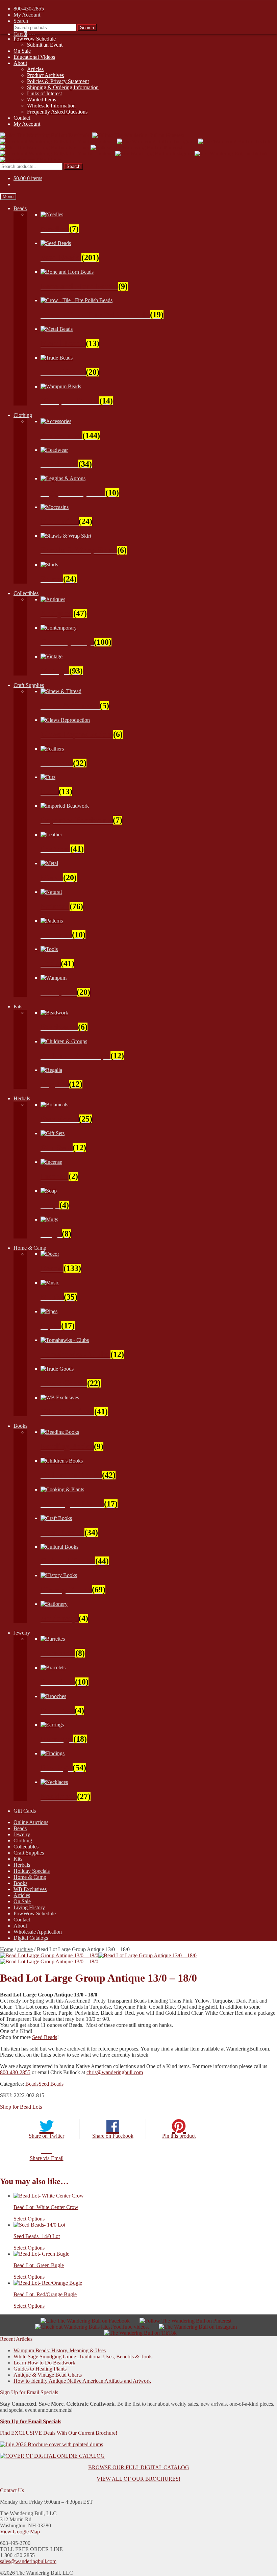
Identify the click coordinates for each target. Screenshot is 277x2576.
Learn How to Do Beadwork (44, 2363)
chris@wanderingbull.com (115, 2072)
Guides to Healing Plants (40, 2369)
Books (20, 1426)
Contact (22, 118)
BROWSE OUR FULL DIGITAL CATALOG (139, 2467)
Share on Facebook (113, 2136)
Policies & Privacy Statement (58, 81)
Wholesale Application (38, 1932)
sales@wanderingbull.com (28, 2561)
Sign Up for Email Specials (31, 2421)
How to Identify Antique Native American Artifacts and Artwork (82, 2381)
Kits (18, 1007)
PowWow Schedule (35, 39)
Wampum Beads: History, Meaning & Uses (60, 2350)
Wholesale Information (51, 106)
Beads (20, 208)
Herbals (22, 1098)
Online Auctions (31, 1822)
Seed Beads (45, 2037)
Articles (35, 69)
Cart (20, 34)
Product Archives (45, 75)
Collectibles (26, 593)
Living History (29, 1907)
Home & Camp (30, 1248)
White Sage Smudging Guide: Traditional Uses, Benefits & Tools (83, 2357)
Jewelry (22, 1633)
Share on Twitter (46, 2136)
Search (73, 166)
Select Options (29, 2219)
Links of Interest (44, 93)
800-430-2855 (15, 2072)
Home (7, 1949)
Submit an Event (45, 45)
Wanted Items (42, 100)
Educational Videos (34, 57)
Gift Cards (25, 1811)
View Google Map (20, 2532)
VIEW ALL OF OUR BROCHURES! (138, 2479)
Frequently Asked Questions (57, 112)
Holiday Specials (32, 1871)
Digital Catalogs (31, 1938)
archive (25, 1949)
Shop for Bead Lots (21, 2107)
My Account (27, 124)
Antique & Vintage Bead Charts (48, 2375)
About (20, 63)
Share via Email (47, 2158)
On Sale (22, 51)
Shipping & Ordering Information (63, 87)
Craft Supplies (29, 685)
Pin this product (179, 2136)
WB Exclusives (30, 1889)
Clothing (23, 415)
